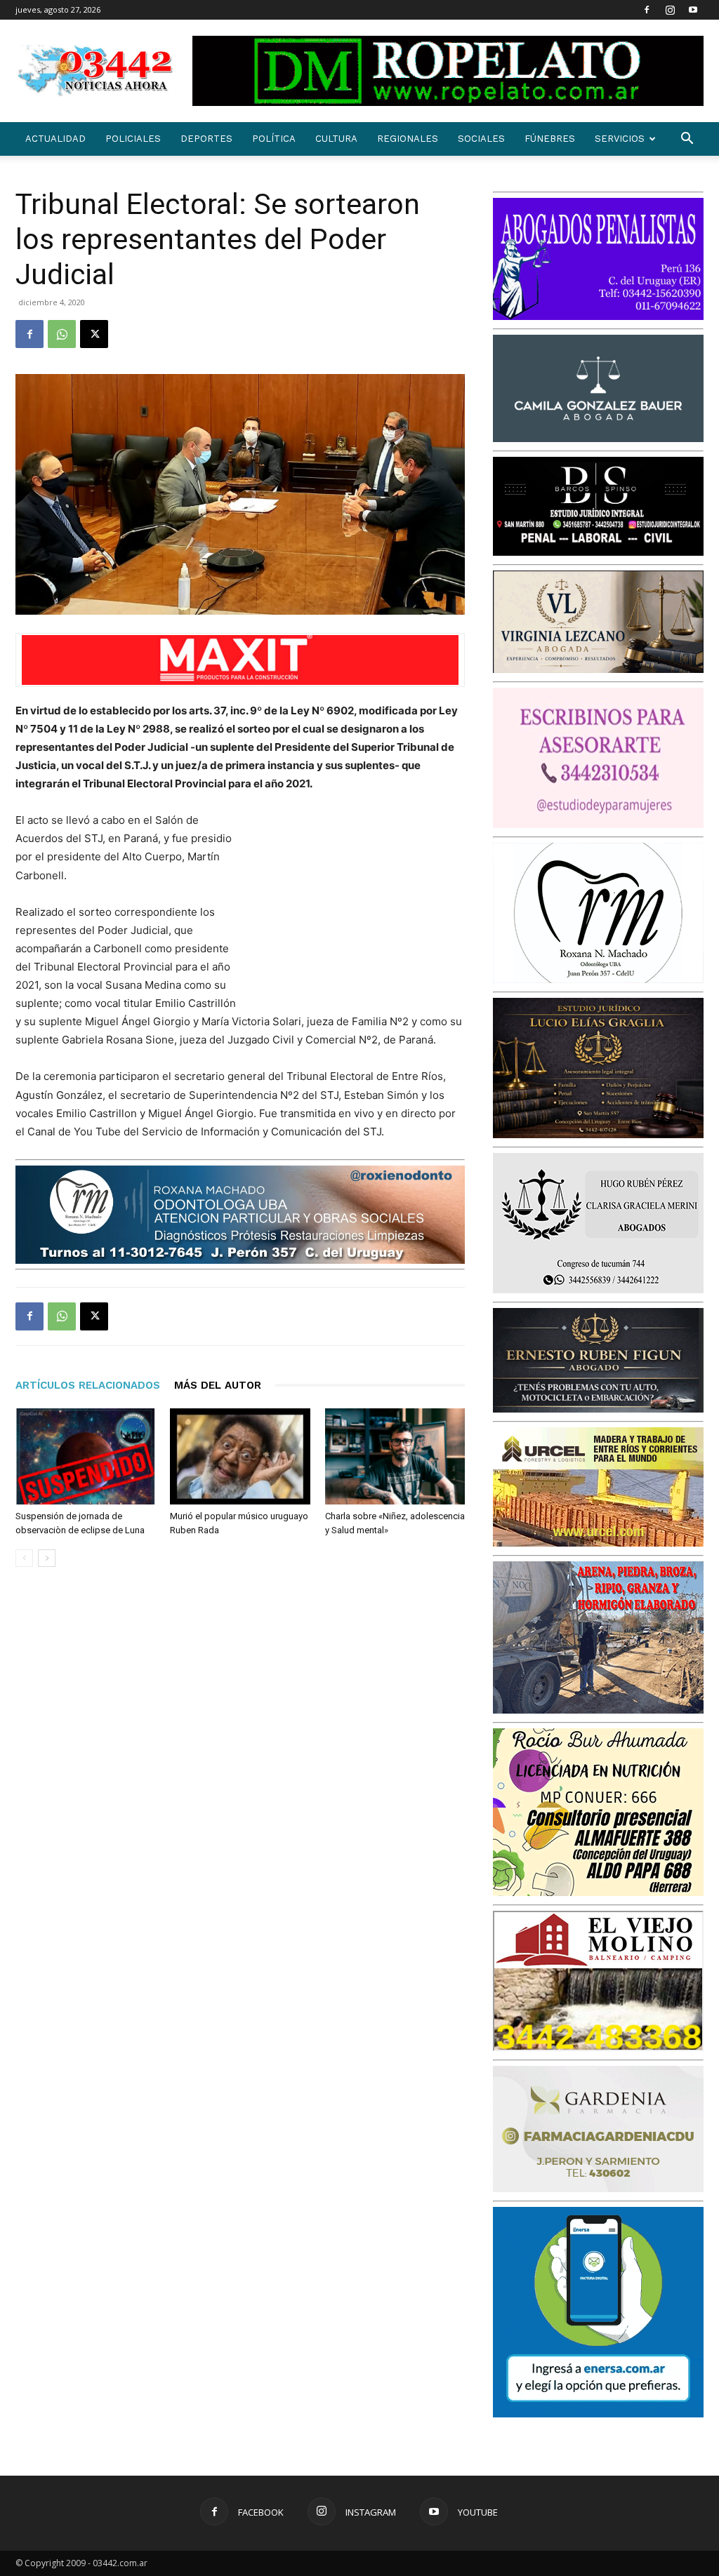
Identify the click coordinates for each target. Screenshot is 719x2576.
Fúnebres (550, 139)
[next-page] (47, 1558)
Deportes (206, 139)
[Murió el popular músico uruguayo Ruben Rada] (240, 1456)
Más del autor (218, 1385)
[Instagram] (670, 10)
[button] (687, 140)
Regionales (408, 139)
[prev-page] (24, 1558)
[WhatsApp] (62, 334)
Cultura (336, 139)
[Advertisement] (359, 903)
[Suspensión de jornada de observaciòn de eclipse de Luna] (85, 1456)
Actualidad (55, 139)
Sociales (481, 139)
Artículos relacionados (88, 1385)
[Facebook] (647, 10)
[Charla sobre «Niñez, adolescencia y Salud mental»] (395, 1456)
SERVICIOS (620, 139)
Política (274, 139)
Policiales (133, 139)
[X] (94, 334)
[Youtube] (693, 10)
